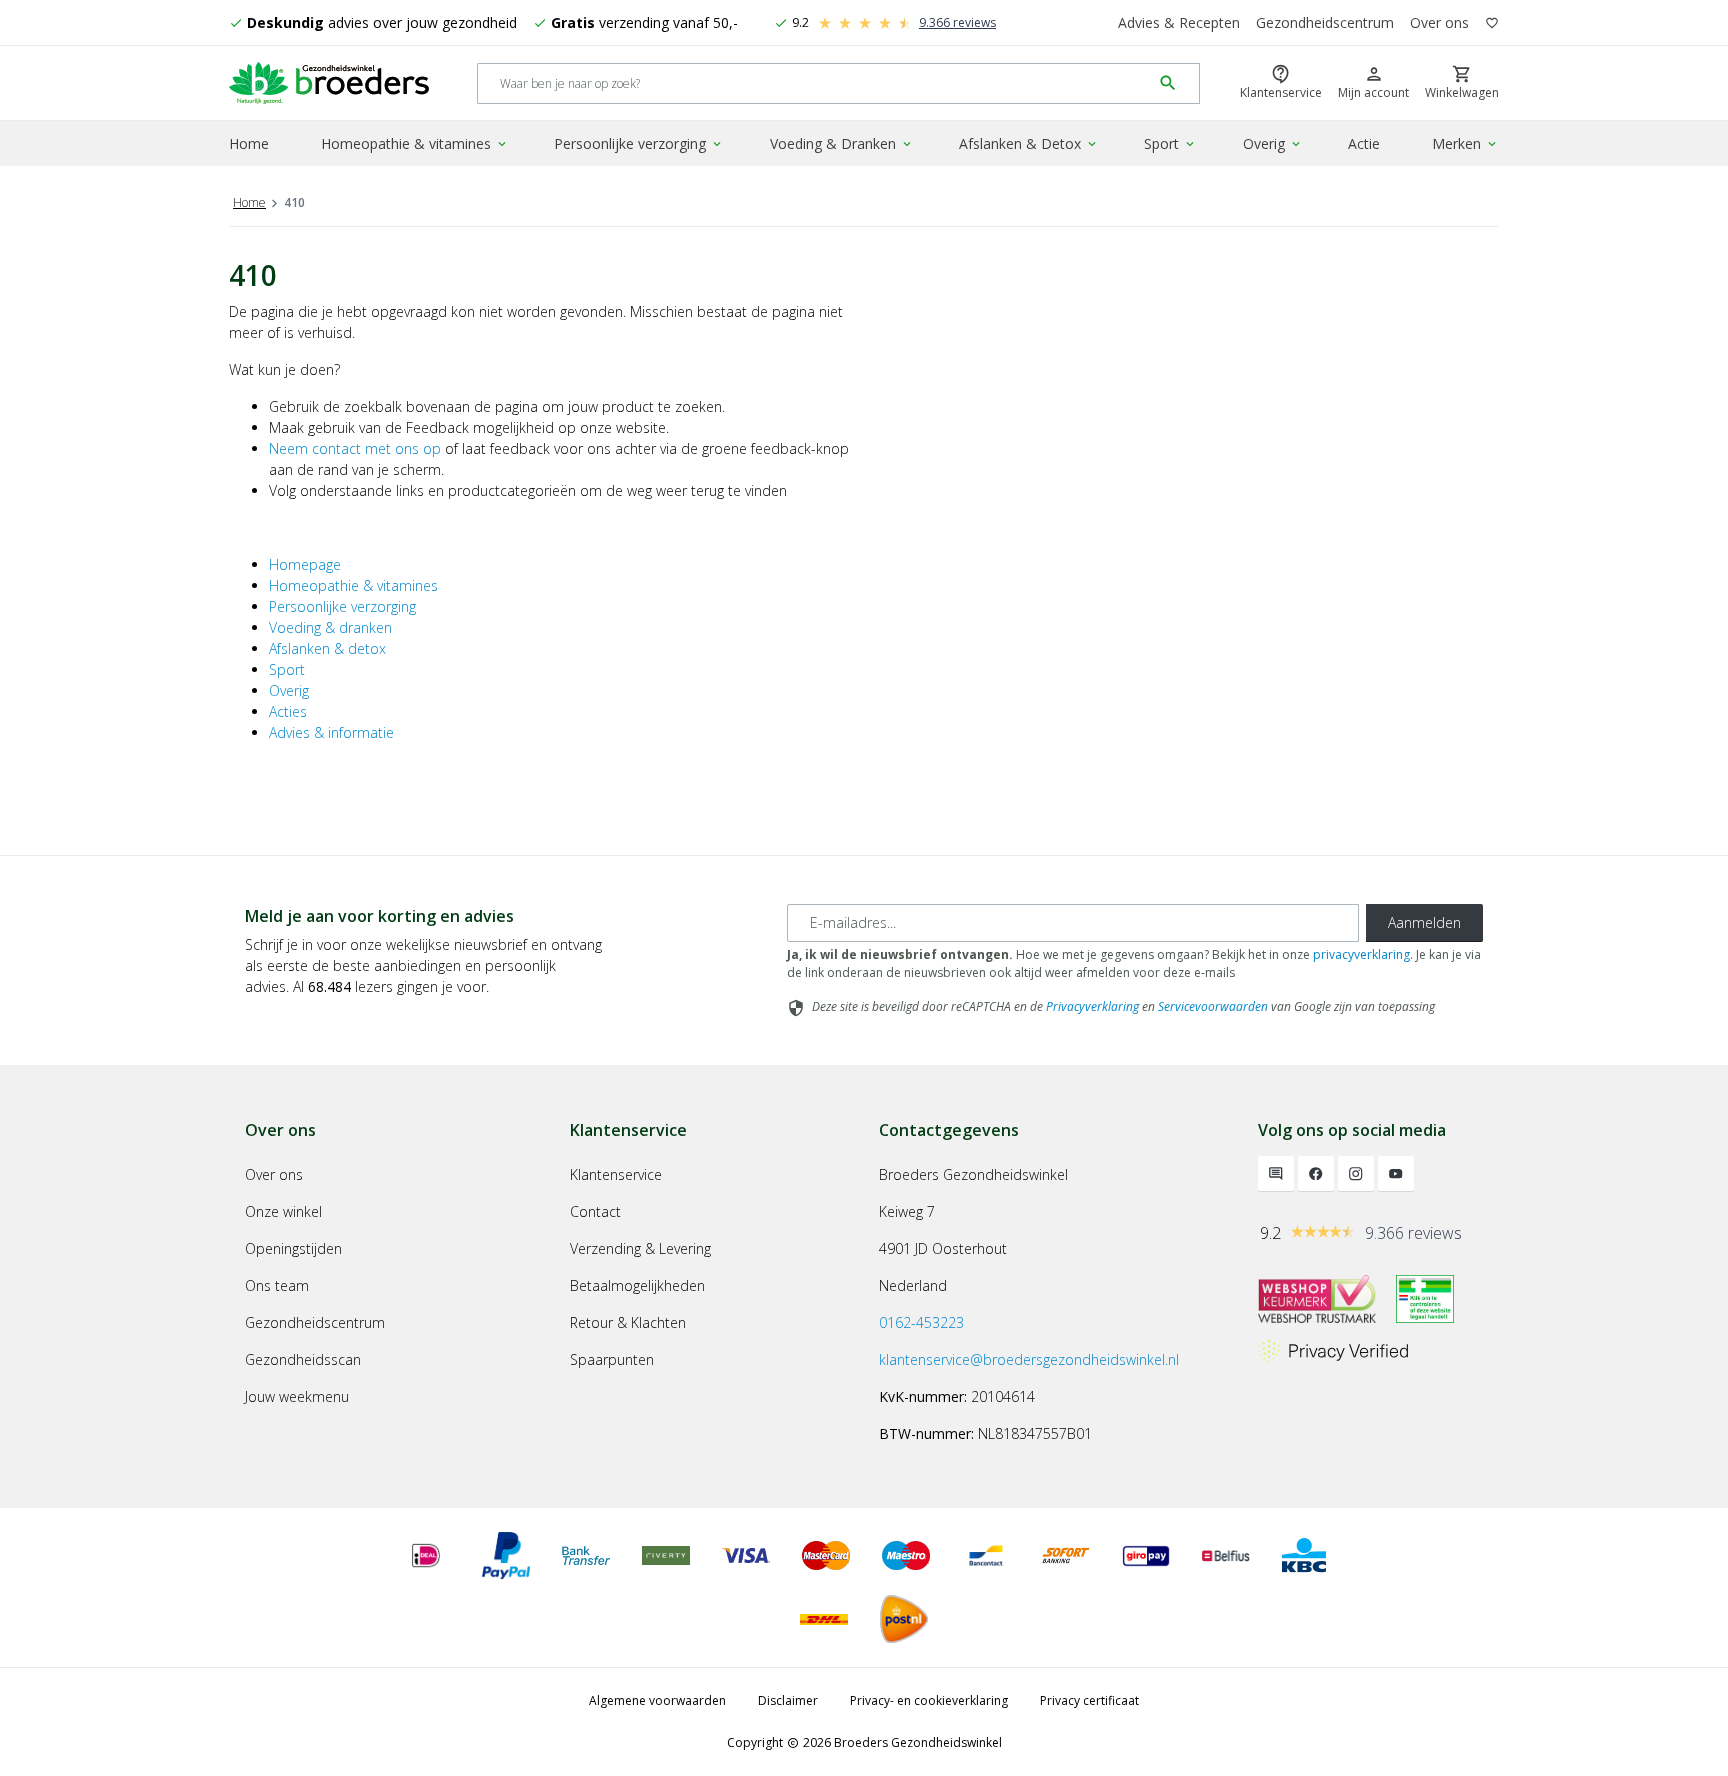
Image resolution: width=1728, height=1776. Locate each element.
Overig (1273, 143)
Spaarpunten (612, 1359)
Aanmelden (1424, 922)
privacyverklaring (1361, 954)
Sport (1170, 143)
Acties (288, 711)
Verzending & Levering (640, 1248)
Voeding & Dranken (842, 143)
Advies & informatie (331, 732)
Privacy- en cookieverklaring (929, 1700)
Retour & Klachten (628, 1322)
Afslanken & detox (327, 648)
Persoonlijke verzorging (639, 143)
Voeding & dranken (330, 627)
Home (249, 143)
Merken (1465, 143)
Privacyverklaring (1092, 1006)
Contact (595, 1211)
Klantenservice (616, 1174)
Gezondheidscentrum (1325, 22)
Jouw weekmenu (297, 1396)
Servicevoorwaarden (1213, 1006)
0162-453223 (921, 1322)
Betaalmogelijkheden (637, 1285)
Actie (1364, 143)
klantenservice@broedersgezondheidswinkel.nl (1029, 1359)
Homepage (305, 564)
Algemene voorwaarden (657, 1700)
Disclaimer (788, 1700)
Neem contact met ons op (355, 448)
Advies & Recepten (1179, 22)
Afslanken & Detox (1029, 143)
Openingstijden (293, 1248)
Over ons (1439, 22)
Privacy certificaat (1089, 1700)
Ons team (277, 1285)
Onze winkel (283, 1211)
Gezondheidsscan (303, 1359)
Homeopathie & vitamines (415, 143)
